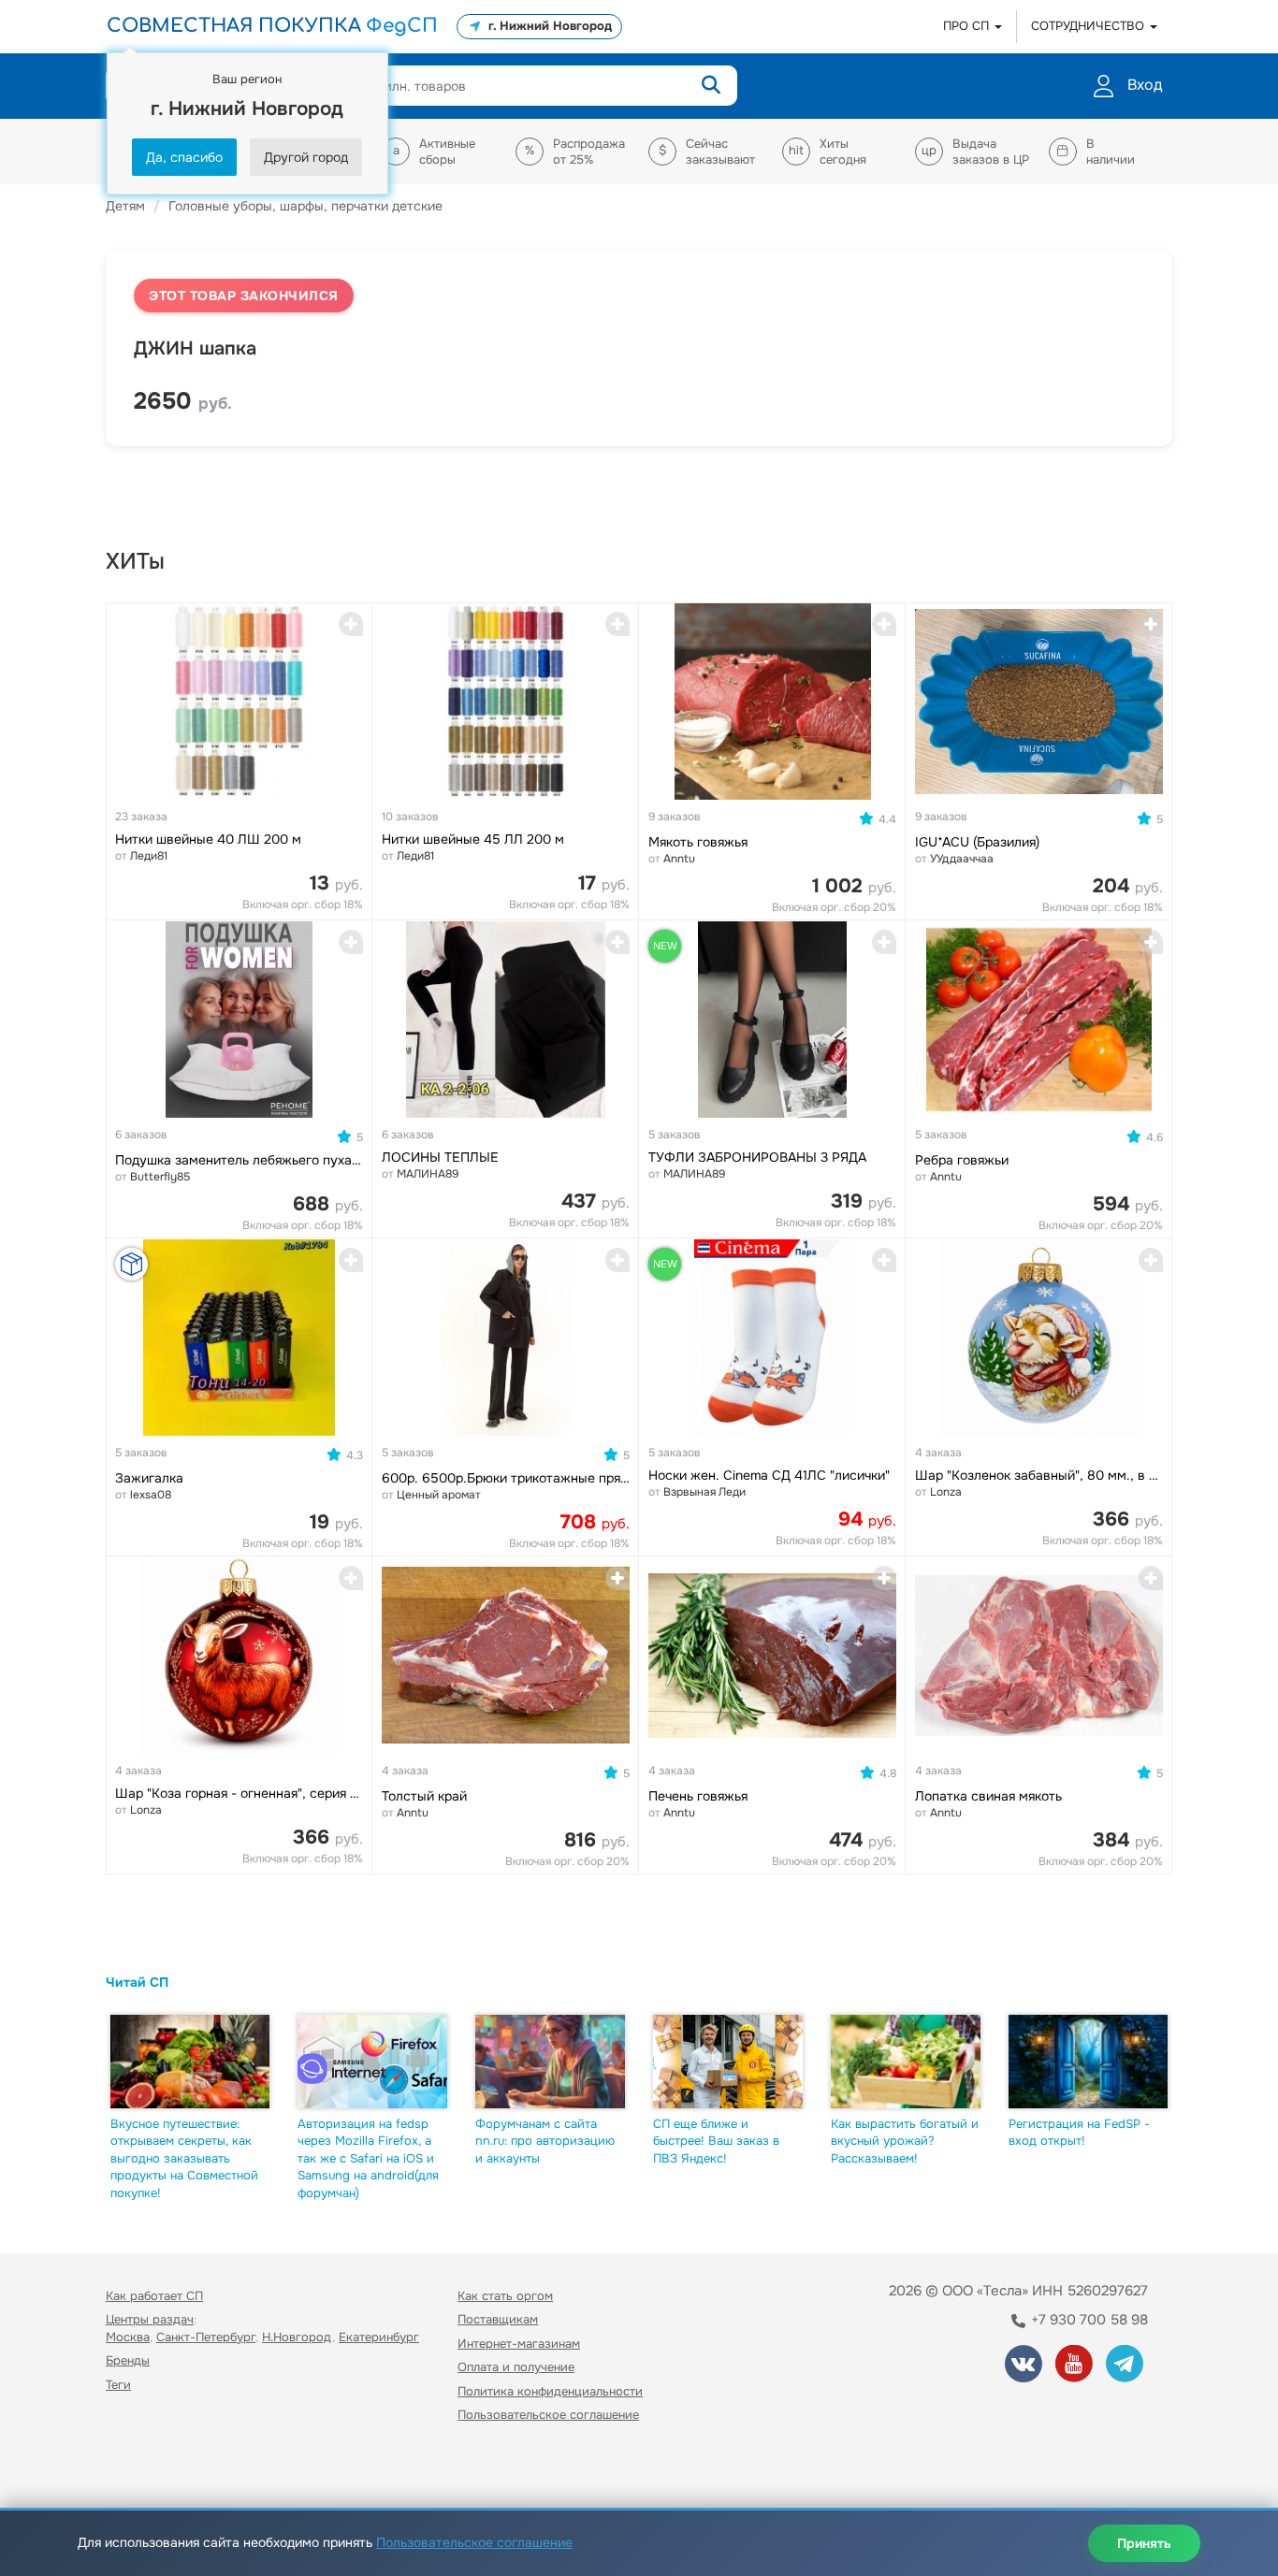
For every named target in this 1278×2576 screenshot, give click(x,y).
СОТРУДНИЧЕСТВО (1089, 26)
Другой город (306, 157)
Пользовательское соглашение (548, 2415)
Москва (128, 2337)
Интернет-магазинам (519, 2344)
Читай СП (137, 1982)
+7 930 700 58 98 (1088, 2320)
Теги (118, 2385)
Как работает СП (154, 2296)
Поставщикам (498, 2319)
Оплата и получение (516, 2367)
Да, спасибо (184, 157)
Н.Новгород (297, 2337)
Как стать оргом (505, 2296)
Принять (1144, 2543)
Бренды (128, 2360)
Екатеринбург (379, 2337)
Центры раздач (150, 2319)
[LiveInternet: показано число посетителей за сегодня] (147, 2469)
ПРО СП (968, 26)
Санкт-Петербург (206, 2337)
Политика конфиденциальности (550, 2391)
